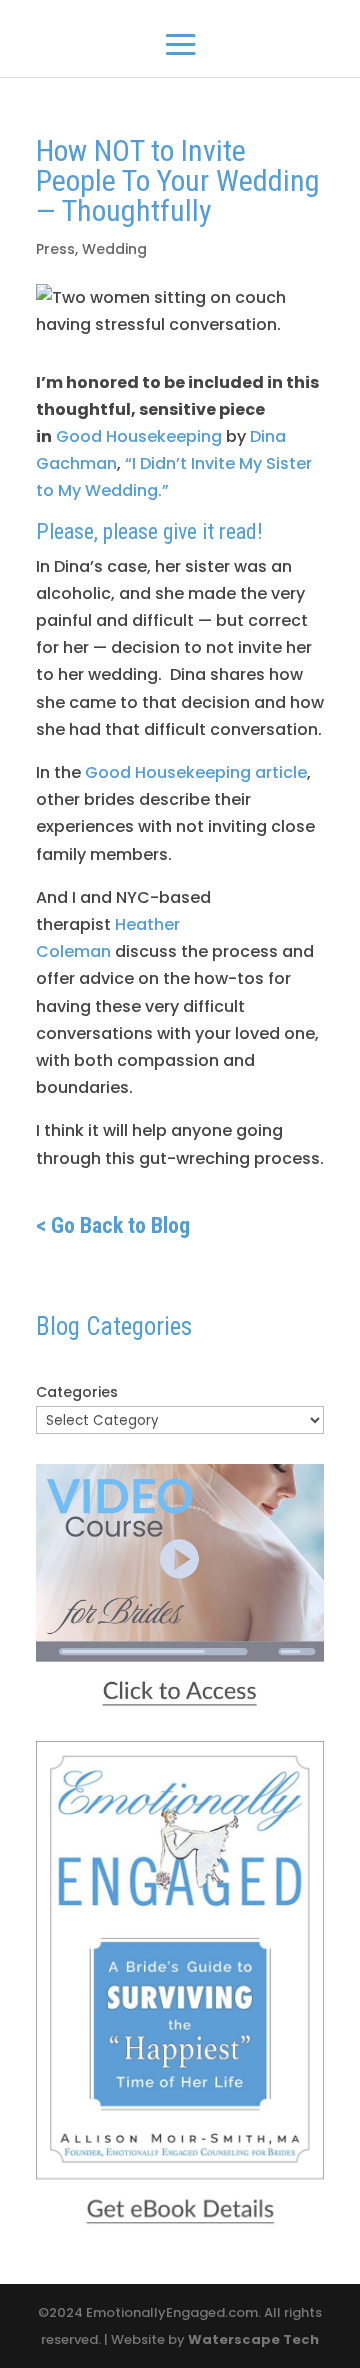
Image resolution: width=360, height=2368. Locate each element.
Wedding (114, 249)
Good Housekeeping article (196, 772)
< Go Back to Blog (113, 1225)
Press (55, 249)
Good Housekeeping (139, 436)
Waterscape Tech (253, 2339)
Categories (77, 1392)
